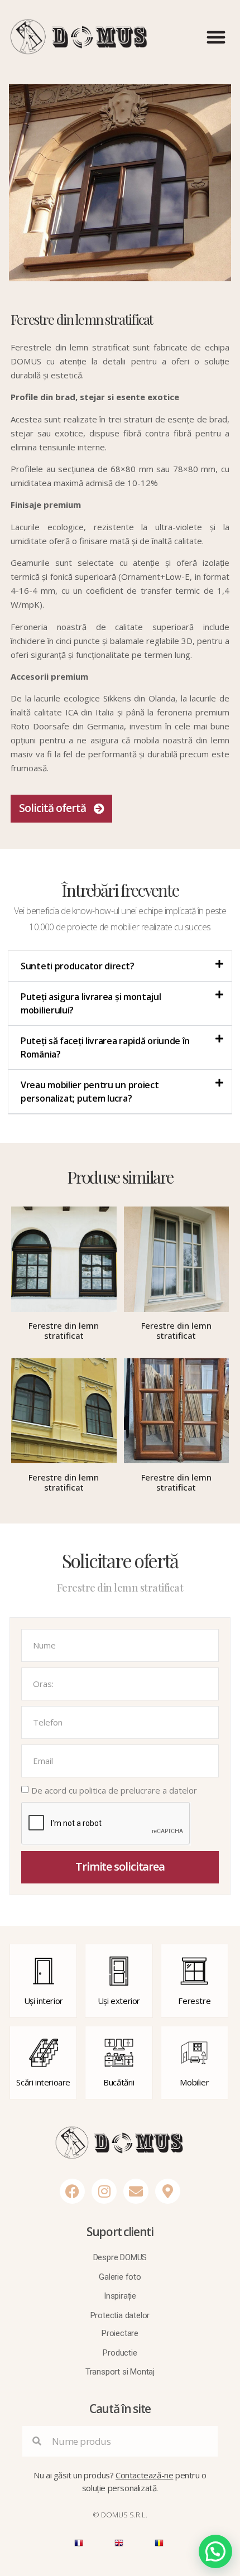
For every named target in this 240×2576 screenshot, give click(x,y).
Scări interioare (43, 2082)
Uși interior (44, 2001)
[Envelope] (136, 2191)
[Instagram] (104, 2191)
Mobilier (194, 2082)
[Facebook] (72, 2191)
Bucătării (119, 2082)
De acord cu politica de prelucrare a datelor (114, 1791)
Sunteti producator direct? (77, 966)
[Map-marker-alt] (168, 2191)
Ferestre (194, 2001)
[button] (216, 37)
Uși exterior (119, 2001)
